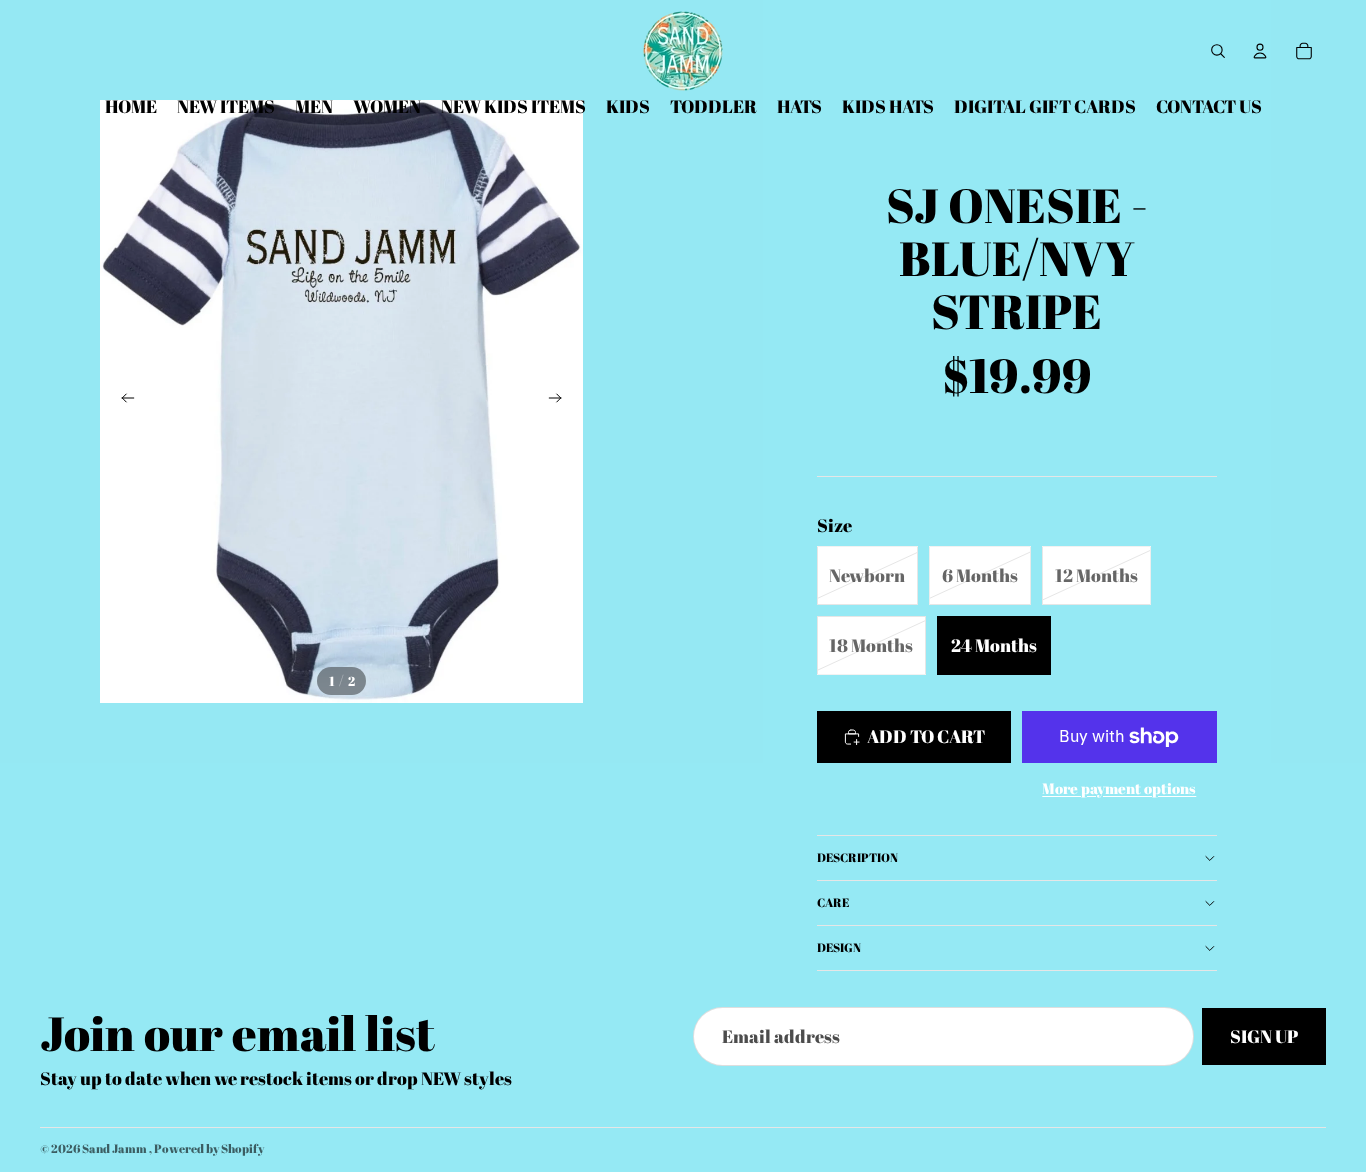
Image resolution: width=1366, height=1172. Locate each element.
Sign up (1264, 1036)
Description (857, 857)
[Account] (1260, 51)
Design (839, 947)
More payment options (1119, 788)
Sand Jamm (115, 1148)
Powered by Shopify (209, 1148)
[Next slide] (561, 401)
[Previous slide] (122, 401)
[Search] (1218, 51)
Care (833, 902)
